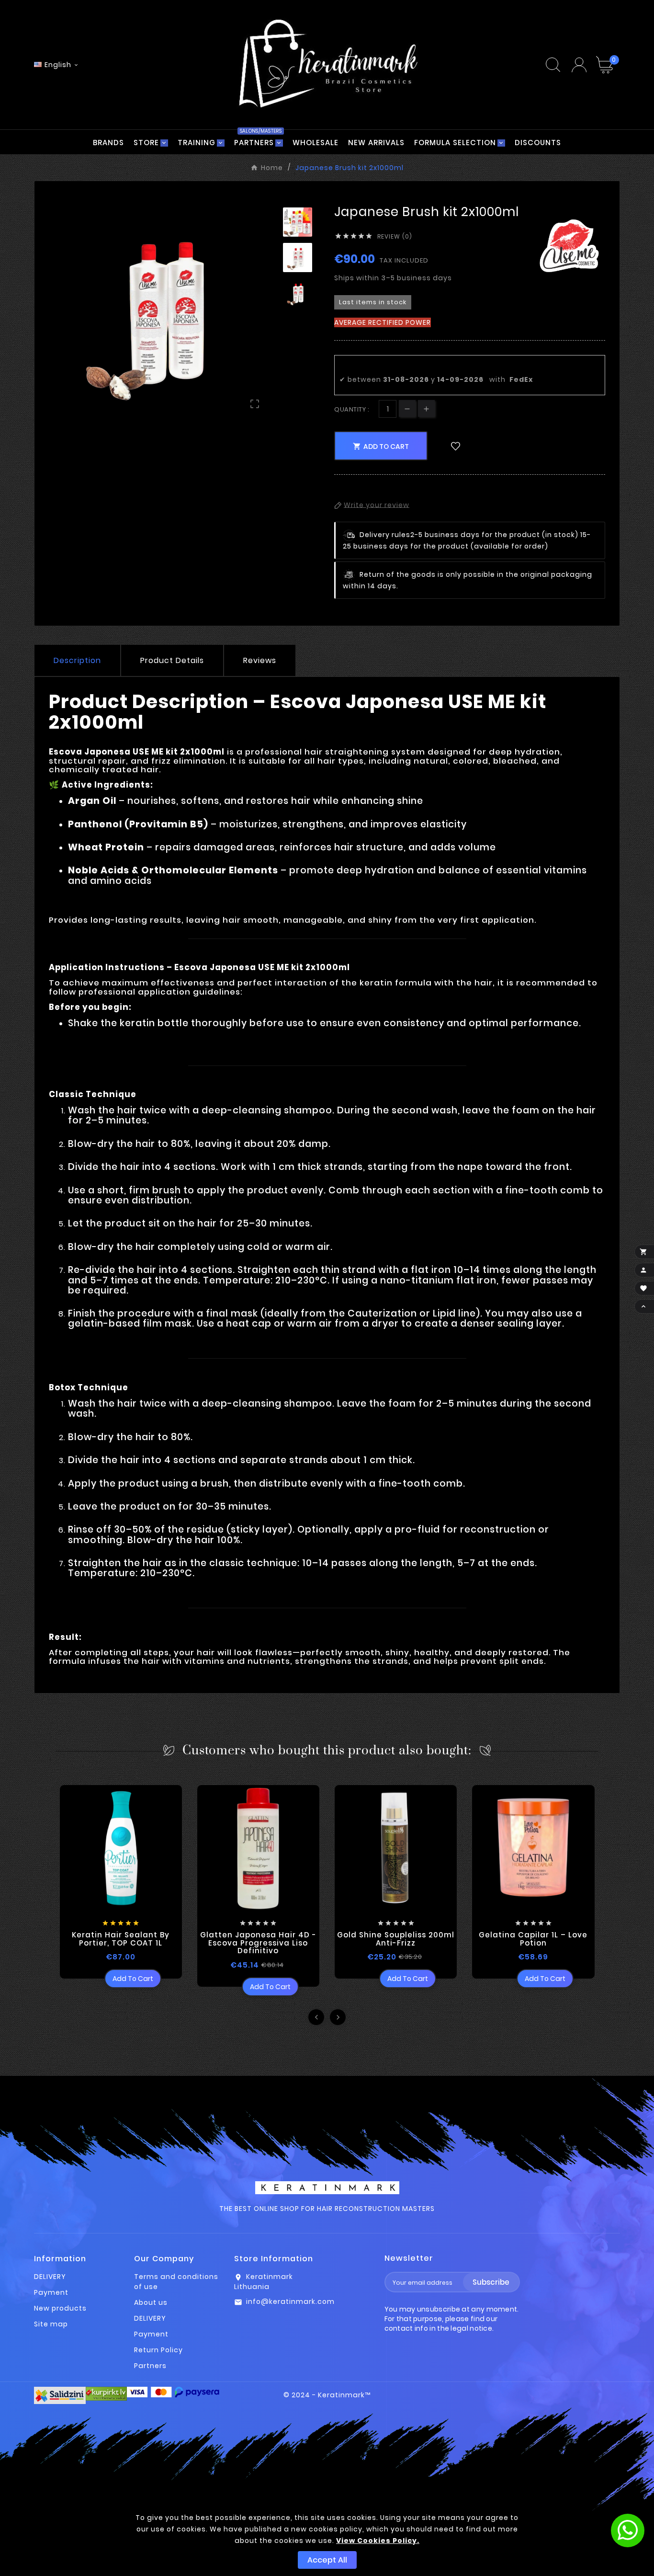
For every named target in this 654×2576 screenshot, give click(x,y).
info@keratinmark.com (290, 2301)
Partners (150, 2366)
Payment (51, 2292)
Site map (51, 2324)
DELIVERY (50, 2277)
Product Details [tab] (172, 660)
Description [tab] (77, 660)
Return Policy (158, 2350)
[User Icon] (579, 65)
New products (60, 2308)
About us (151, 2302)
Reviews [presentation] (260, 660)
